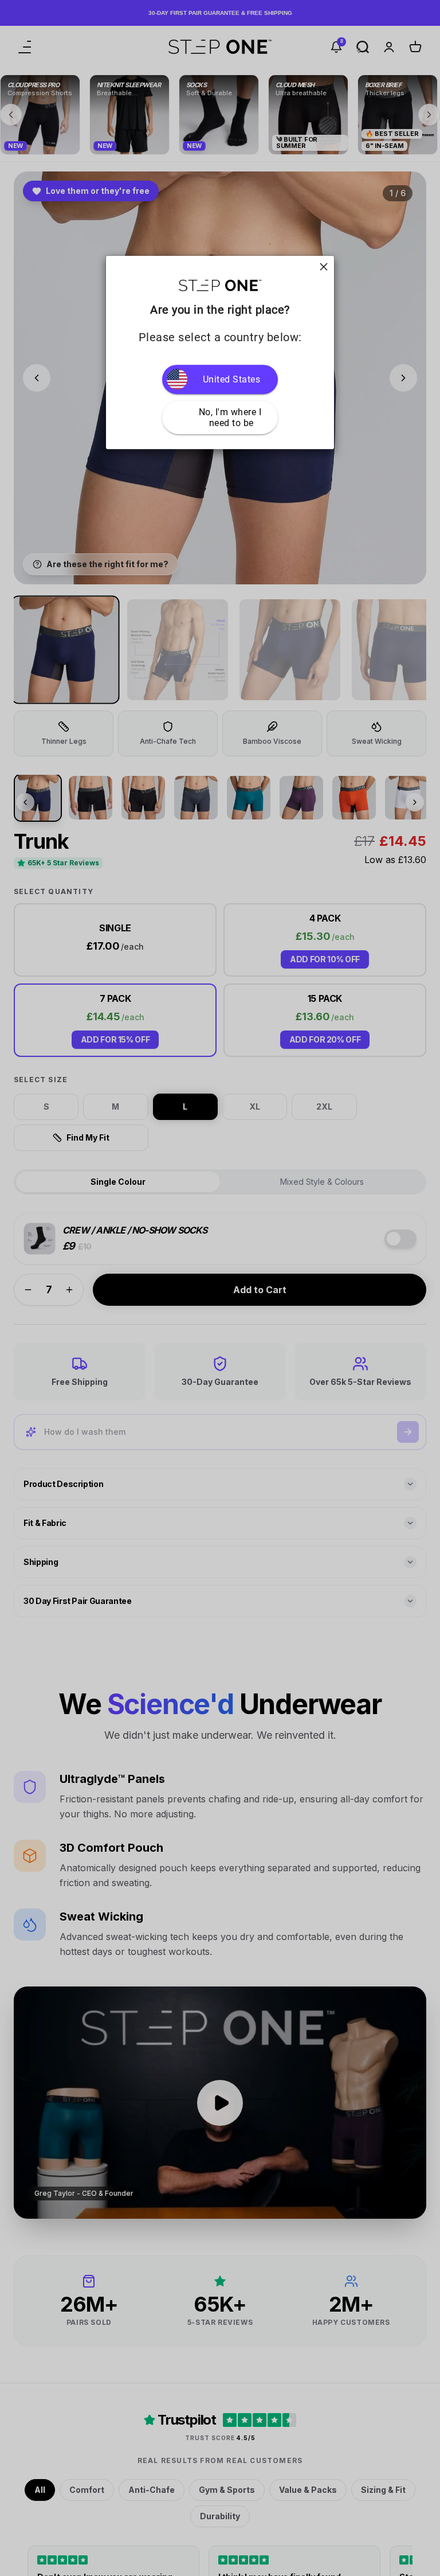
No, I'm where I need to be (231, 417)
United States (232, 379)
